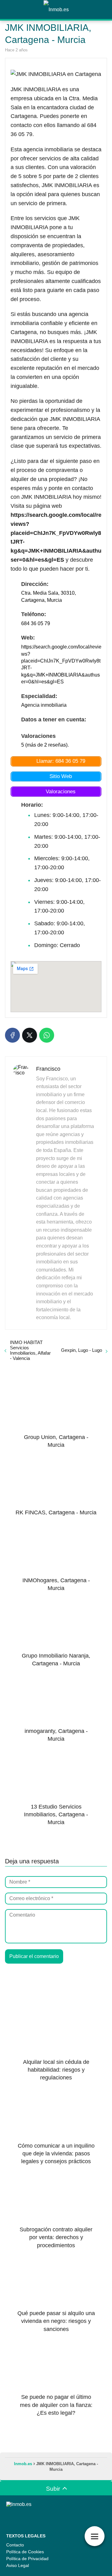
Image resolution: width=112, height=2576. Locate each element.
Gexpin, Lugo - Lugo (82, 1350)
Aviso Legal (18, 2565)
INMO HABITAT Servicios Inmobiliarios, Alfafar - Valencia (30, 1350)
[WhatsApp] (47, 1035)
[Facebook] (12, 1035)
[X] (30, 1035)
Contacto (15, 2545)
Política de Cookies (25, 2552)
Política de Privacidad (27, 2559)
